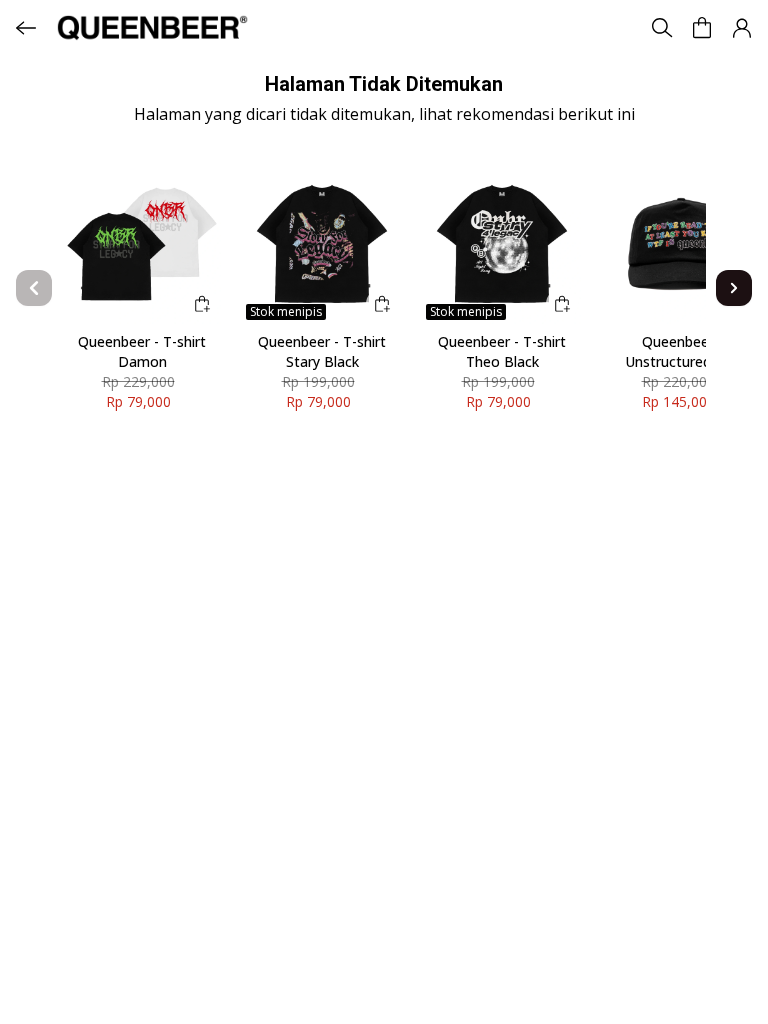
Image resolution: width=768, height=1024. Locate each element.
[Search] (662, 28)
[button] (742, 28)
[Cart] (702, 28)
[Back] (26, 28)
